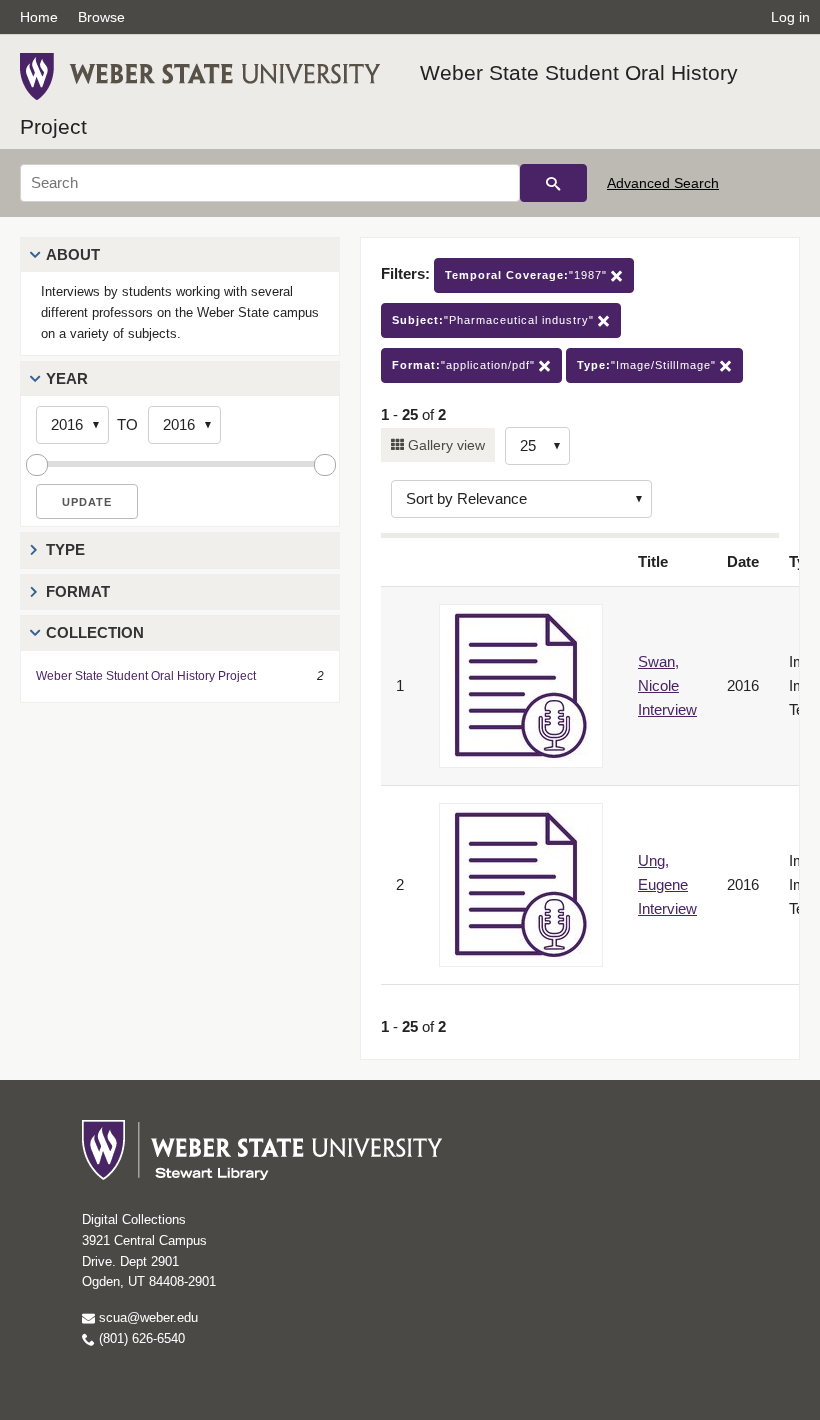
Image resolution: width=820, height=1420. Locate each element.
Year (67, 378)
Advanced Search (663, 183)
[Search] (553, 183)
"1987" (528, 275)
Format (78, 591)
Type (65, 549)
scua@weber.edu (146, 1317)
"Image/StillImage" (648, 365)
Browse (101, 17)
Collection (95, 632)
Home (39, 17)
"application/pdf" (465, 365)
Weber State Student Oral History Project (146, 676)
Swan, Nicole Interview (667, 685)
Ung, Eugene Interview (667, 884)
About (73, 254)
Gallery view (444, 445)
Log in (790, 17)
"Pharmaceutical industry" (495, 320)
